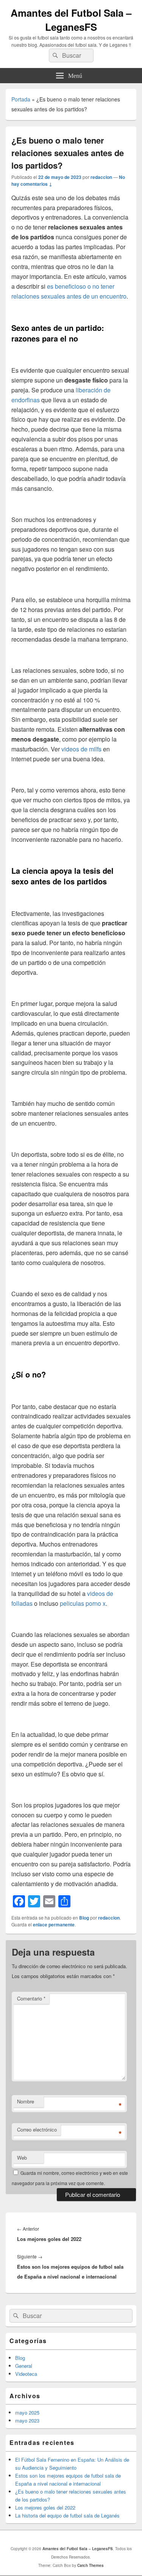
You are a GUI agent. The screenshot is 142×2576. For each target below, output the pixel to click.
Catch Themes (91, 2565)
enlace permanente (54, 1924)
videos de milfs (81, 749)
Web (22, 2158)
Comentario (31, 1998)
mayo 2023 (27, 2420)
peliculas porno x (83, 1603)
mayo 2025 (27, 2412)
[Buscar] (55, 55)
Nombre (26, 2101)
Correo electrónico (37, 2129)
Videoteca (26, 2374)
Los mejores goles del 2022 (45, 2507)
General (24, 2366)
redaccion (101, 177)
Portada (21, 99)
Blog (84, 1918)
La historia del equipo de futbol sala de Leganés (67, 2515)
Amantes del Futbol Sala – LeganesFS (71, 20)
